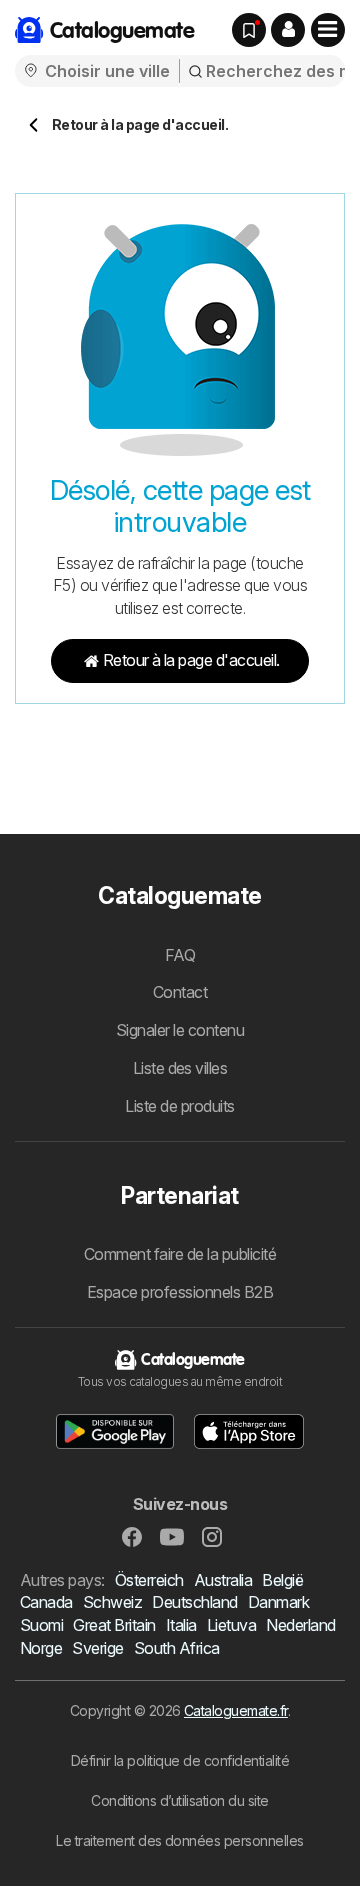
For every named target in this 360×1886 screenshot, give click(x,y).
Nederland (300, 1625)
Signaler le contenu (180, 1030)
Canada (46, 1602)
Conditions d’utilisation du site (180, 1800)
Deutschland (194, 1602)
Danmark (278, 1602)
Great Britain (114, 1625)
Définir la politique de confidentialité (180, 1760)
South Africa (177, 1648)
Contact (180, 992)
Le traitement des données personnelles (180, 1840)
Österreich (149, 1580)
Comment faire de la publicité (180, 1254)
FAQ (180, 955)
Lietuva (231, 1625)
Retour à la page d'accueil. (191, 660)
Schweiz (112, 1602)
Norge (41, 1648)
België (282, 1580)
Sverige (97, 1648)
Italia (181, 1625)
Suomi (41, 1625)
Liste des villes (180, 1068)
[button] (288, 30)
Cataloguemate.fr (236, 1710)
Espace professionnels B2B (180, 1292)
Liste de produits (179, 1106)
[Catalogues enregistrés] (249, 30)
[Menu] (328, 30)
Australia (223, 1580)
